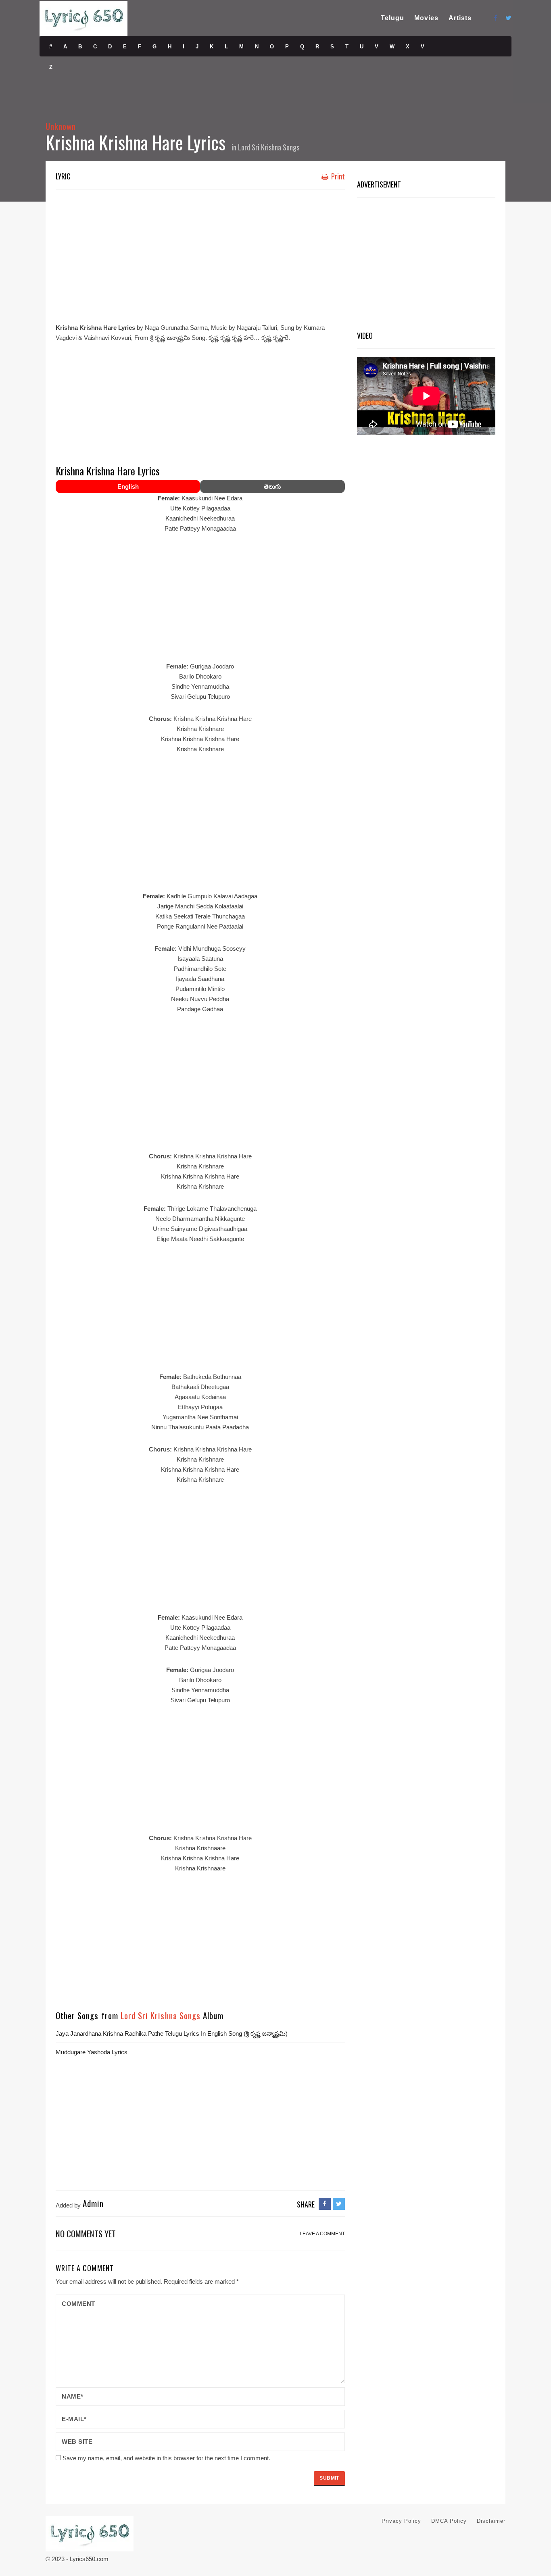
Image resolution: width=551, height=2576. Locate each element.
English (128, 486)
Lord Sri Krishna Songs (269, 147)
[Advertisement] (200, 254)
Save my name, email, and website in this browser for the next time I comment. (166, 2458)
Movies (426, 18)
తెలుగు (272, 486)
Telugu (392, 18)
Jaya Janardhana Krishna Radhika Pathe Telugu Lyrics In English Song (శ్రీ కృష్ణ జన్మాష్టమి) (172, 2034)
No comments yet (86, 2233)
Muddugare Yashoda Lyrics (92, 2052)
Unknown (61, 126)
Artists (460, 18)
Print (337, 176)
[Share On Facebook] (325, 2204)
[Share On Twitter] (339, 2204)
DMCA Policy (449, 2521)
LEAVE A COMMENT (322, 2234)
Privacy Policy (401, 2521)
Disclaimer (491, 2521)
